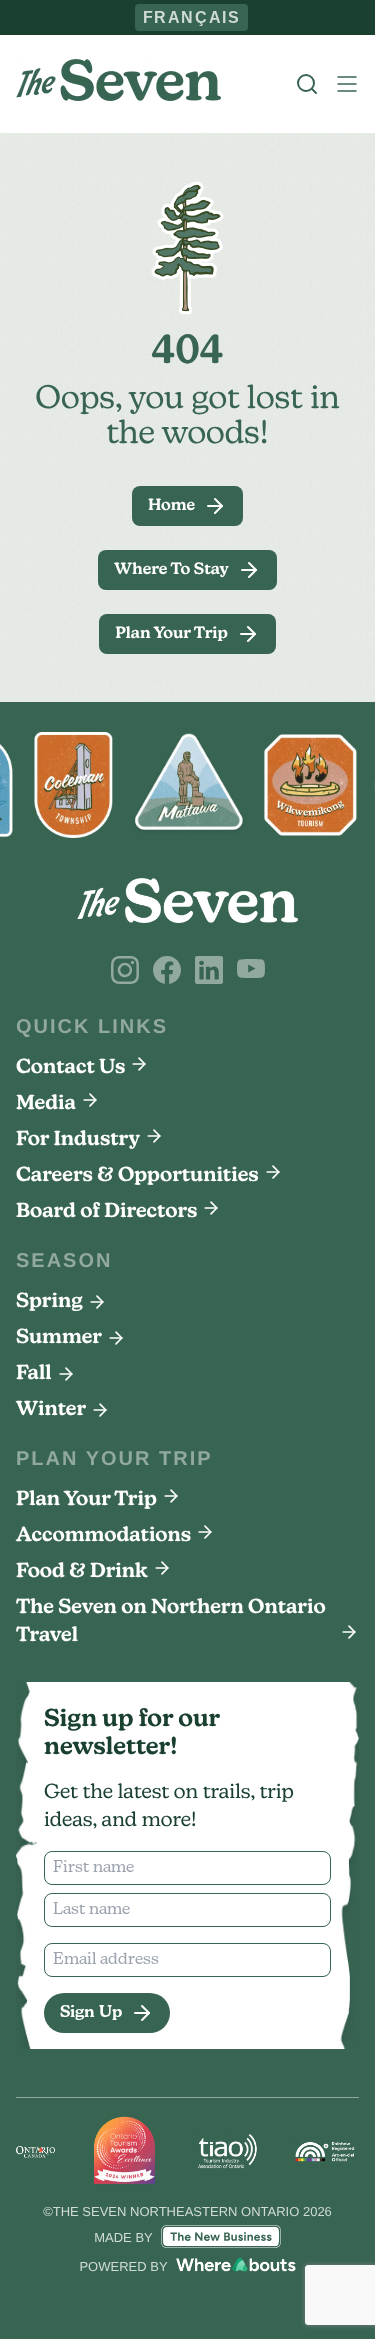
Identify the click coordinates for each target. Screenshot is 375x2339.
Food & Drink (82, 1572)
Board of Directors (106, 1212)
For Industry (78, 1140)
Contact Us (70, 1068)
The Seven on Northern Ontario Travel (171, 1622)
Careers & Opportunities (137, 1176)
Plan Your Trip (86, 1500)
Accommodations (103, 1536)
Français (191, 17)
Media (46, 1104)
